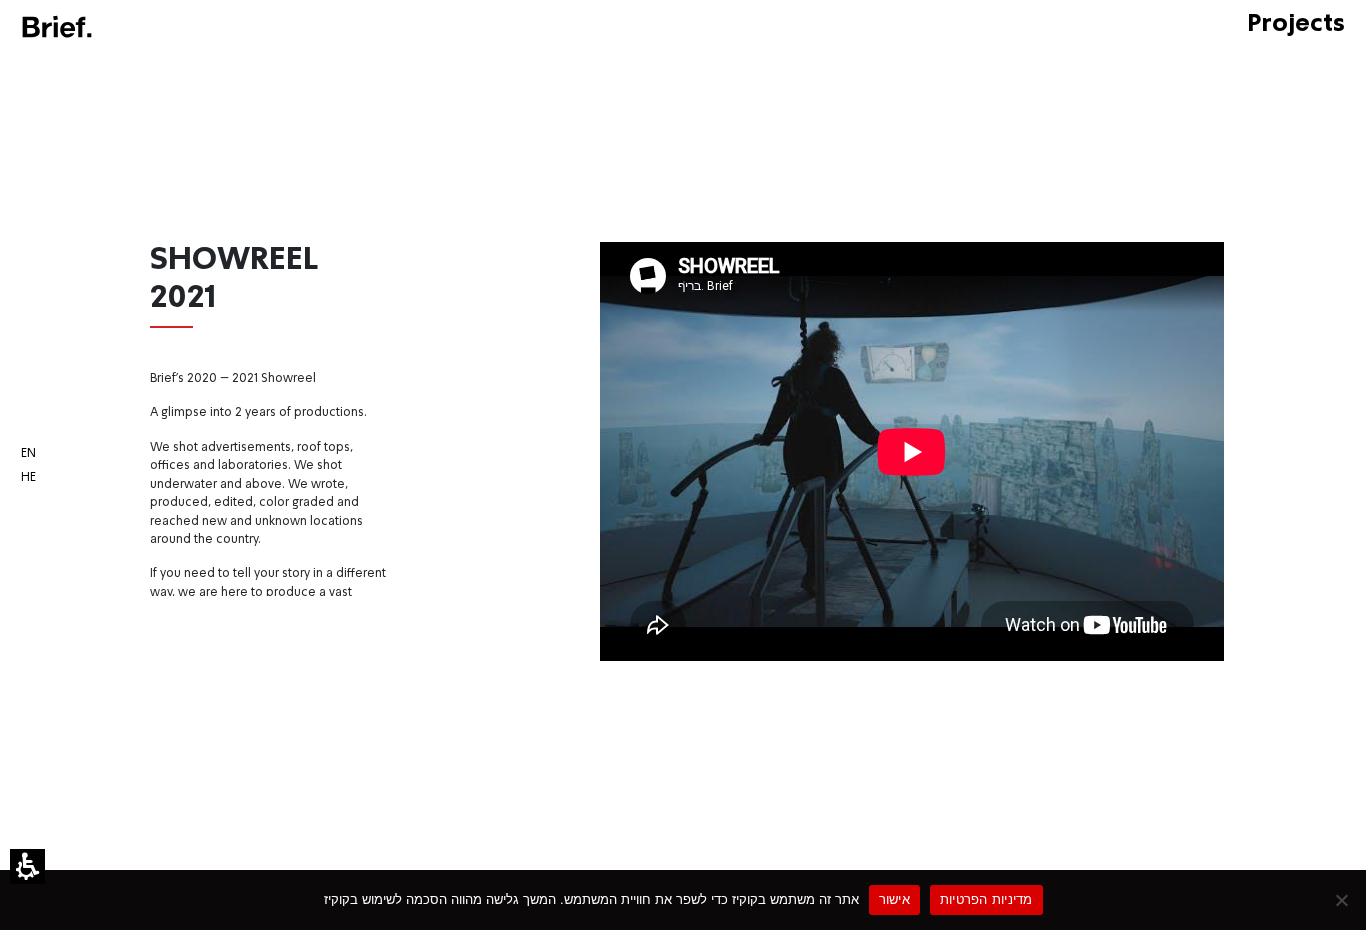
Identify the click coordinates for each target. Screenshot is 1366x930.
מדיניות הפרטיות (986, 899)
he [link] (28, 478)
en (28, 454)
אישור (894, 899)
